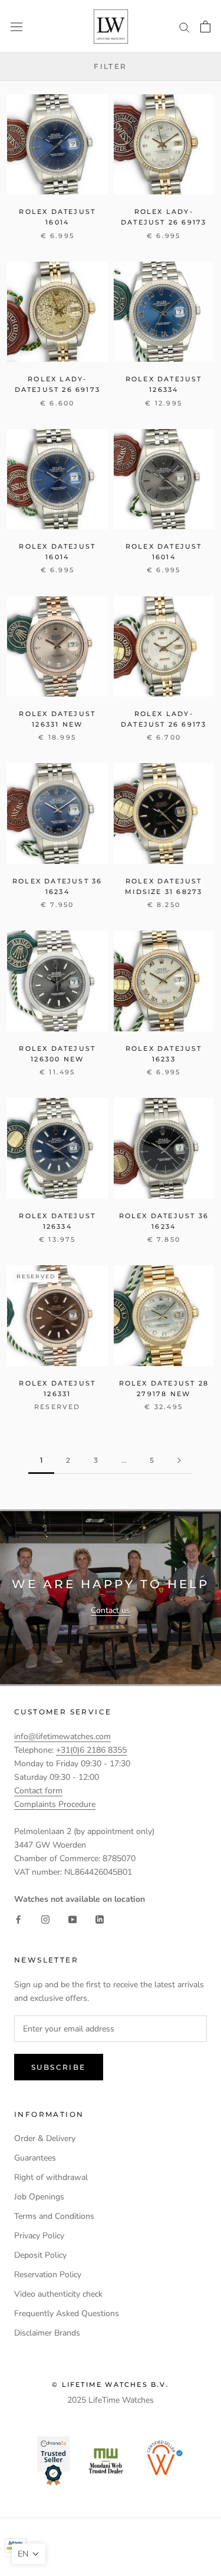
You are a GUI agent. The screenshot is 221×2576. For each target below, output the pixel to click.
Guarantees (35, 2158)
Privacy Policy (39, 2236)
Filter (110, 66)
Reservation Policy (48, 2275)
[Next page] (179, 1461)
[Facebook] (18, 1919)
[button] (29, 2554)
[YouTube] (72, 1919)
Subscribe (59, 2067)
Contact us (111, 1610)
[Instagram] (45, 1919)
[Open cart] (205, 27)
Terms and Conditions (54, 2216)
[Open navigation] (17, 26)
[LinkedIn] (100, 1919)
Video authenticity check (58, 2294)
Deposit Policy (40, 2255)
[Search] (184, 27)
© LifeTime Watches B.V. (111, 2384)
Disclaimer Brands (47, 2333)
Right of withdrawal (51, 2177)
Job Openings (39, 2197)
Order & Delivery (45, 2138)
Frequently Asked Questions (67, 2313)
